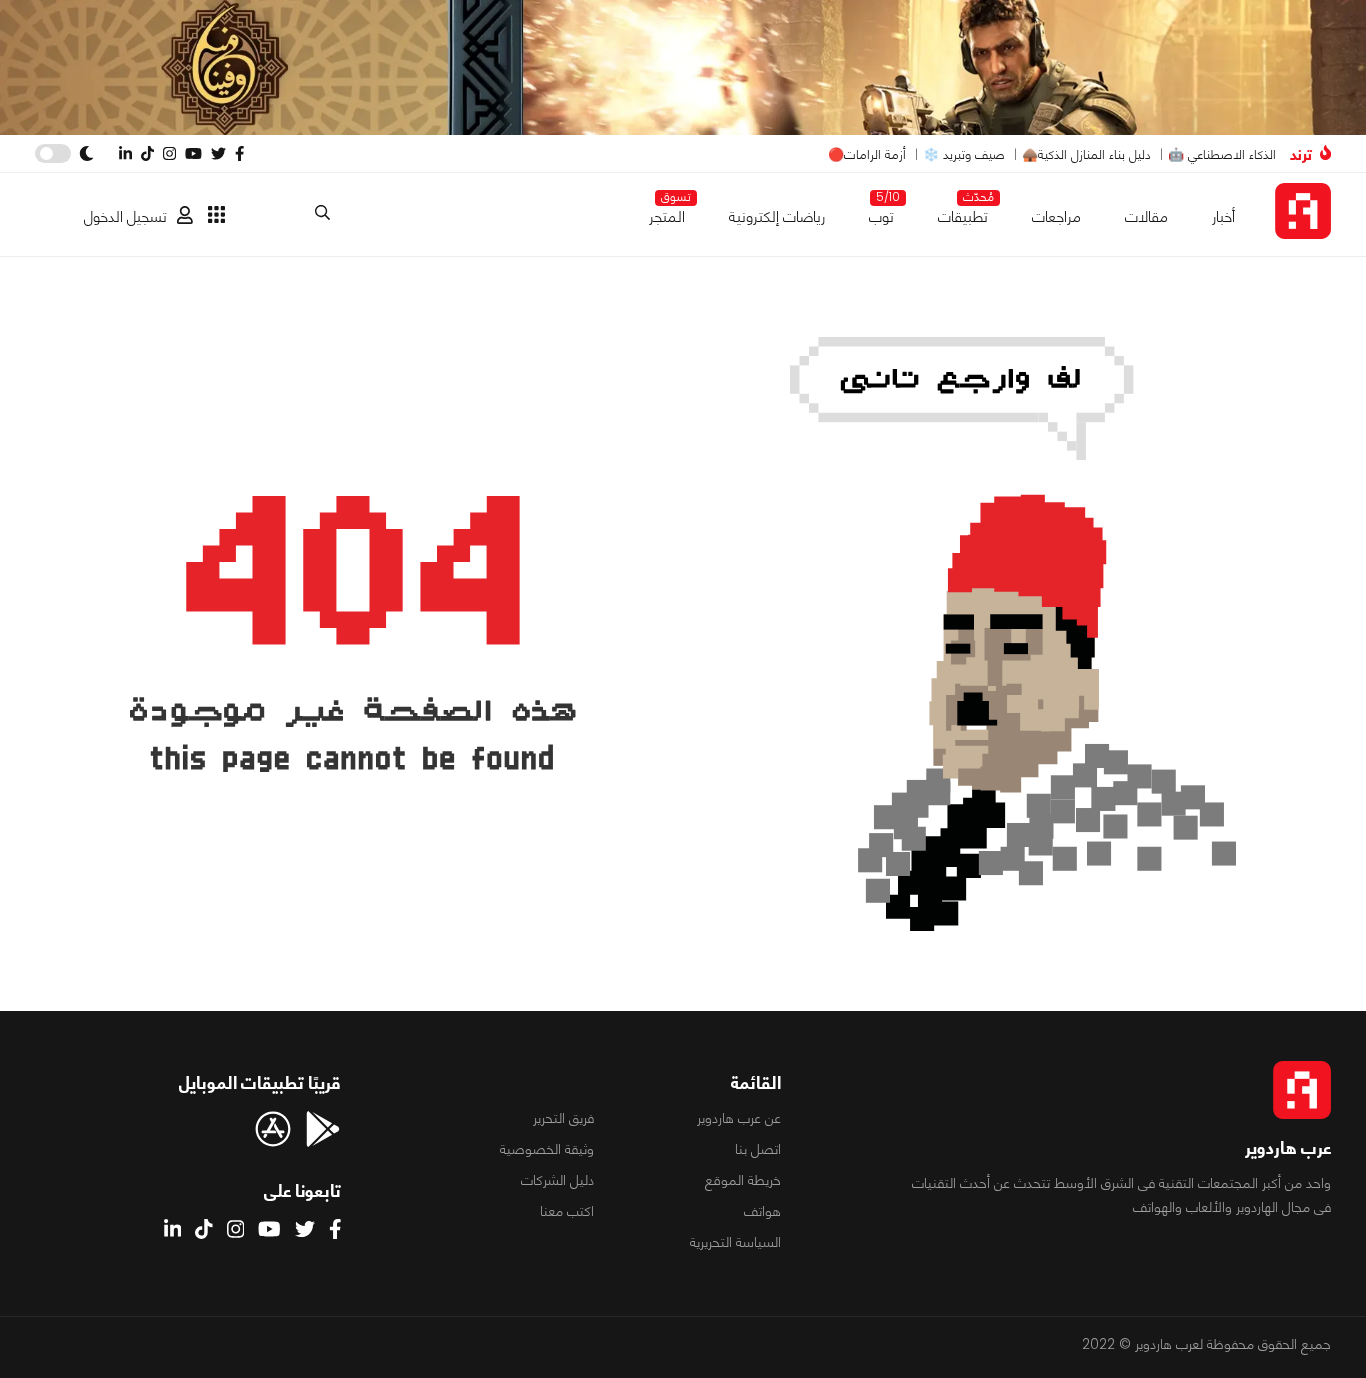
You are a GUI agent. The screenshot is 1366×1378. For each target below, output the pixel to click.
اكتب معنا (567, 1211)
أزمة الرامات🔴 (867, 154)
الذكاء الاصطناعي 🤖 (1222, 154)
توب (881, 212)
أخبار (1223, 216)
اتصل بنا (758, 1149)
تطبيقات (963, 212)
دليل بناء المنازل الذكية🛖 (1086, 154)
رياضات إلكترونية (777, 216)
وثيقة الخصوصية (547, 1149)
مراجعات (1056, 216)
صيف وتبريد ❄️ (964, 154)
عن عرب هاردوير (739, 1118)
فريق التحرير (563, 1118)
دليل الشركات (557, 1180)
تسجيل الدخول (125, 216)
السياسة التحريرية (735, 1242)
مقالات (1146, 216)
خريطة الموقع (743, 1180)
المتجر (667, 212)
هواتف (762, 1211)
